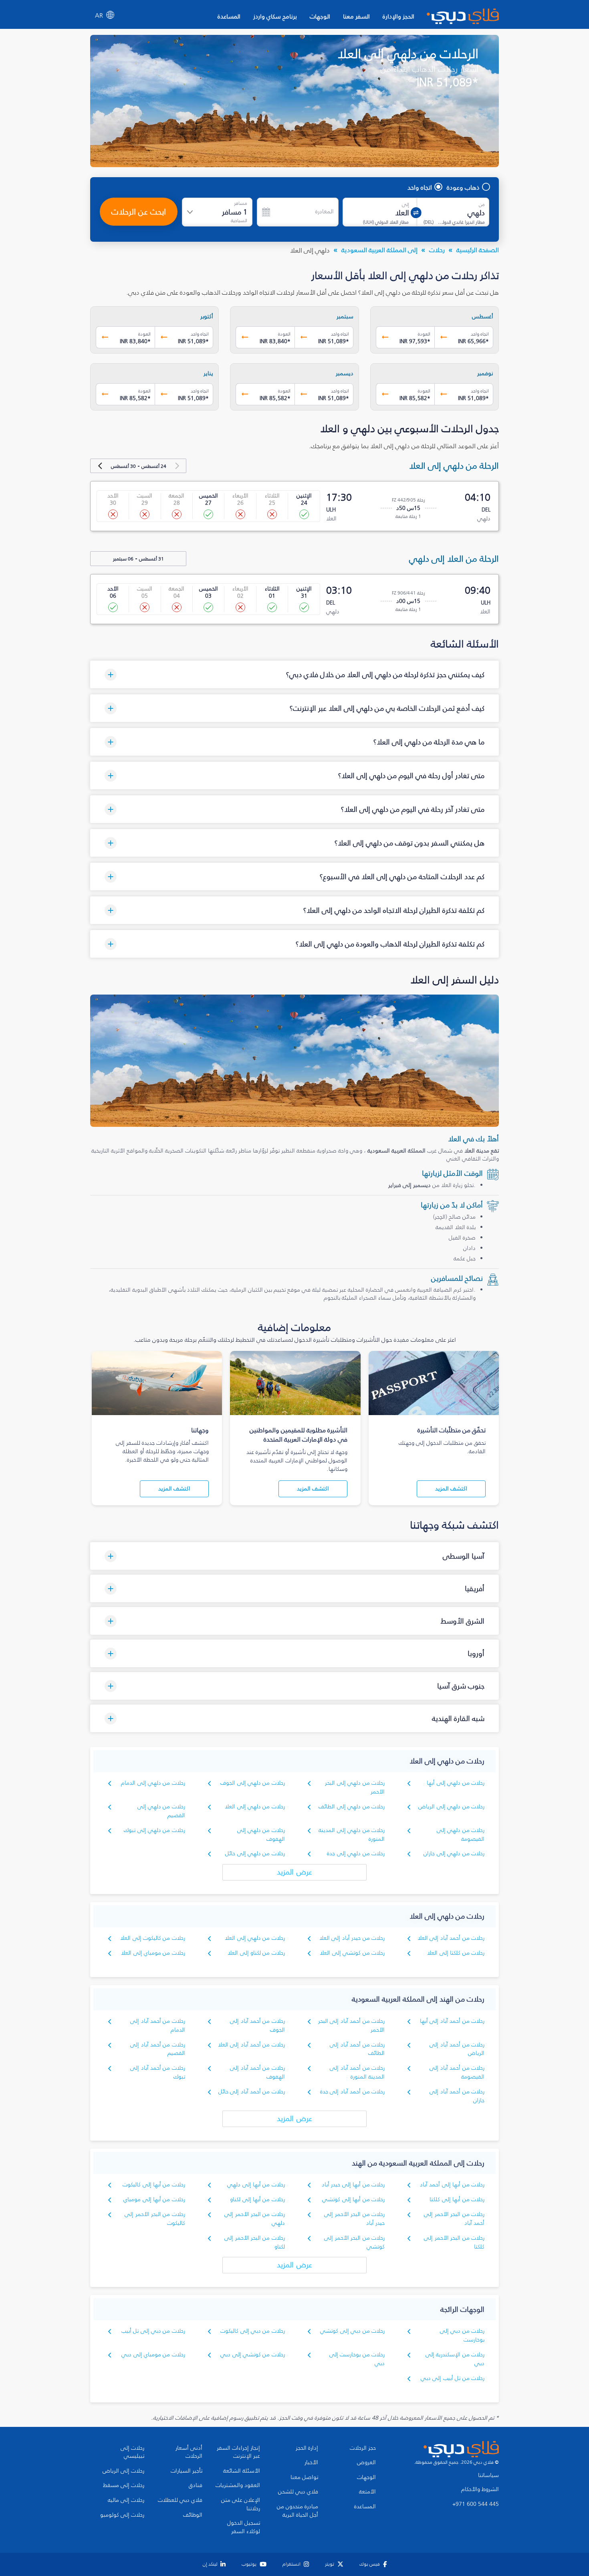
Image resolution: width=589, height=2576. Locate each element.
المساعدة (229, 16)
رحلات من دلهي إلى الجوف (253, 1783)
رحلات (437, 250)
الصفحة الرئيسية (478, 250)
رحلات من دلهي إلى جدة (356, 1853)
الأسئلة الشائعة (242, 2471)
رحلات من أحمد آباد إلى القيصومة (457, 2072)
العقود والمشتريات (238, 2485)
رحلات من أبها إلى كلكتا (457, 2199)
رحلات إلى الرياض (123, 2471)
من (482, 204)
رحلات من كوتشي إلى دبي (253, 2355)
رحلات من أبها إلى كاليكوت (154, 2185)
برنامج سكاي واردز (275, 16)
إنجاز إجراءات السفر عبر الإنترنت (238, 2452)
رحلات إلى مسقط (124, 2485)
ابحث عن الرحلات (139, 212)
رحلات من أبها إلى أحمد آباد (452, 2185)
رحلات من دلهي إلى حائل (255, 1853)
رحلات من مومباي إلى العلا (153, 1953)
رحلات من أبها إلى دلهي (256, 2185)
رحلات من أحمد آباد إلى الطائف (357, 2049)
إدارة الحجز (307, 2448)
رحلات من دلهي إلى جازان (454, 1853)
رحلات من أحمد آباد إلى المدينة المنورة (357, 2072)
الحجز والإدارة (398, 16)
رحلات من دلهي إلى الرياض (451, 1807)
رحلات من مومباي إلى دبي (153, 2355)
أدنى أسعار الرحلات (189, 2452)
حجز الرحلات (363, 2448)
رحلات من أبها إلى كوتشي (353, 2199)
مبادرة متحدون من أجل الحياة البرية (298, 2511)
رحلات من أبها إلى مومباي (154, 2199)
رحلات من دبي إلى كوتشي (352, 2331)
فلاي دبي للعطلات (180, 2500)
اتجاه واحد (420, 187)
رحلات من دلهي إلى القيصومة (461, 1835)
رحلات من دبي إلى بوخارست (462, 2335)
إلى (405, 204)
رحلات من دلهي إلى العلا (255, 1807)
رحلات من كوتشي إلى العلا (352, 1953)
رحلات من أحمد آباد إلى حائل (252, 2092)
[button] (294, 674)
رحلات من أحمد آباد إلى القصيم (158, 2049)
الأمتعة (367, 2492)
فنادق (196, 2485)
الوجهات (320, 16)
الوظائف (193, 2515)
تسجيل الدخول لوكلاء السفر (244, 2527)
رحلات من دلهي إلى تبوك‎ (154, 1830)
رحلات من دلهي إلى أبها (456, 1783)
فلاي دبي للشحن (298, 2492)
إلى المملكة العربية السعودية (379, 250)
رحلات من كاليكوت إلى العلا (153, 1938)
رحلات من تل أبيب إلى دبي (453, 2378)
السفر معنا (356, 16)
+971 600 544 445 (476, 2504)
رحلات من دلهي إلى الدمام (153, 1783)
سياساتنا (488, 2475)
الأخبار (311, 2463)
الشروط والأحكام (480, 2489)
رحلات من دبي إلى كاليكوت (253, 2331)
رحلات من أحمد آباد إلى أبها (452, 2021)
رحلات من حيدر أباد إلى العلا (352, 1938)
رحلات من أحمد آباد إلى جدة (352, 2092)
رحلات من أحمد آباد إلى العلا (451, 1938)
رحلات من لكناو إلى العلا (256, 1953)
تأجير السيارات (187, 2471)
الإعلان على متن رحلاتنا (241, 2504)
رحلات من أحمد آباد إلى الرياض (457, 2049)
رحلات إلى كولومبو (122, 2515)
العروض (366, 2463)
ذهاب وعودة (463, 187)
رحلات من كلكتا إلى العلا (456, 1953)
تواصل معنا (304, 2477)
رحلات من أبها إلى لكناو (257, 2199)
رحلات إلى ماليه (126, 2500)
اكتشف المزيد (451, 1489)
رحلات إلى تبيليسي (132, 2452)
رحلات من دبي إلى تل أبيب (153, 2331)
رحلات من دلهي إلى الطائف (352, 1807)
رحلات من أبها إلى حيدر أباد (353, 2185)
